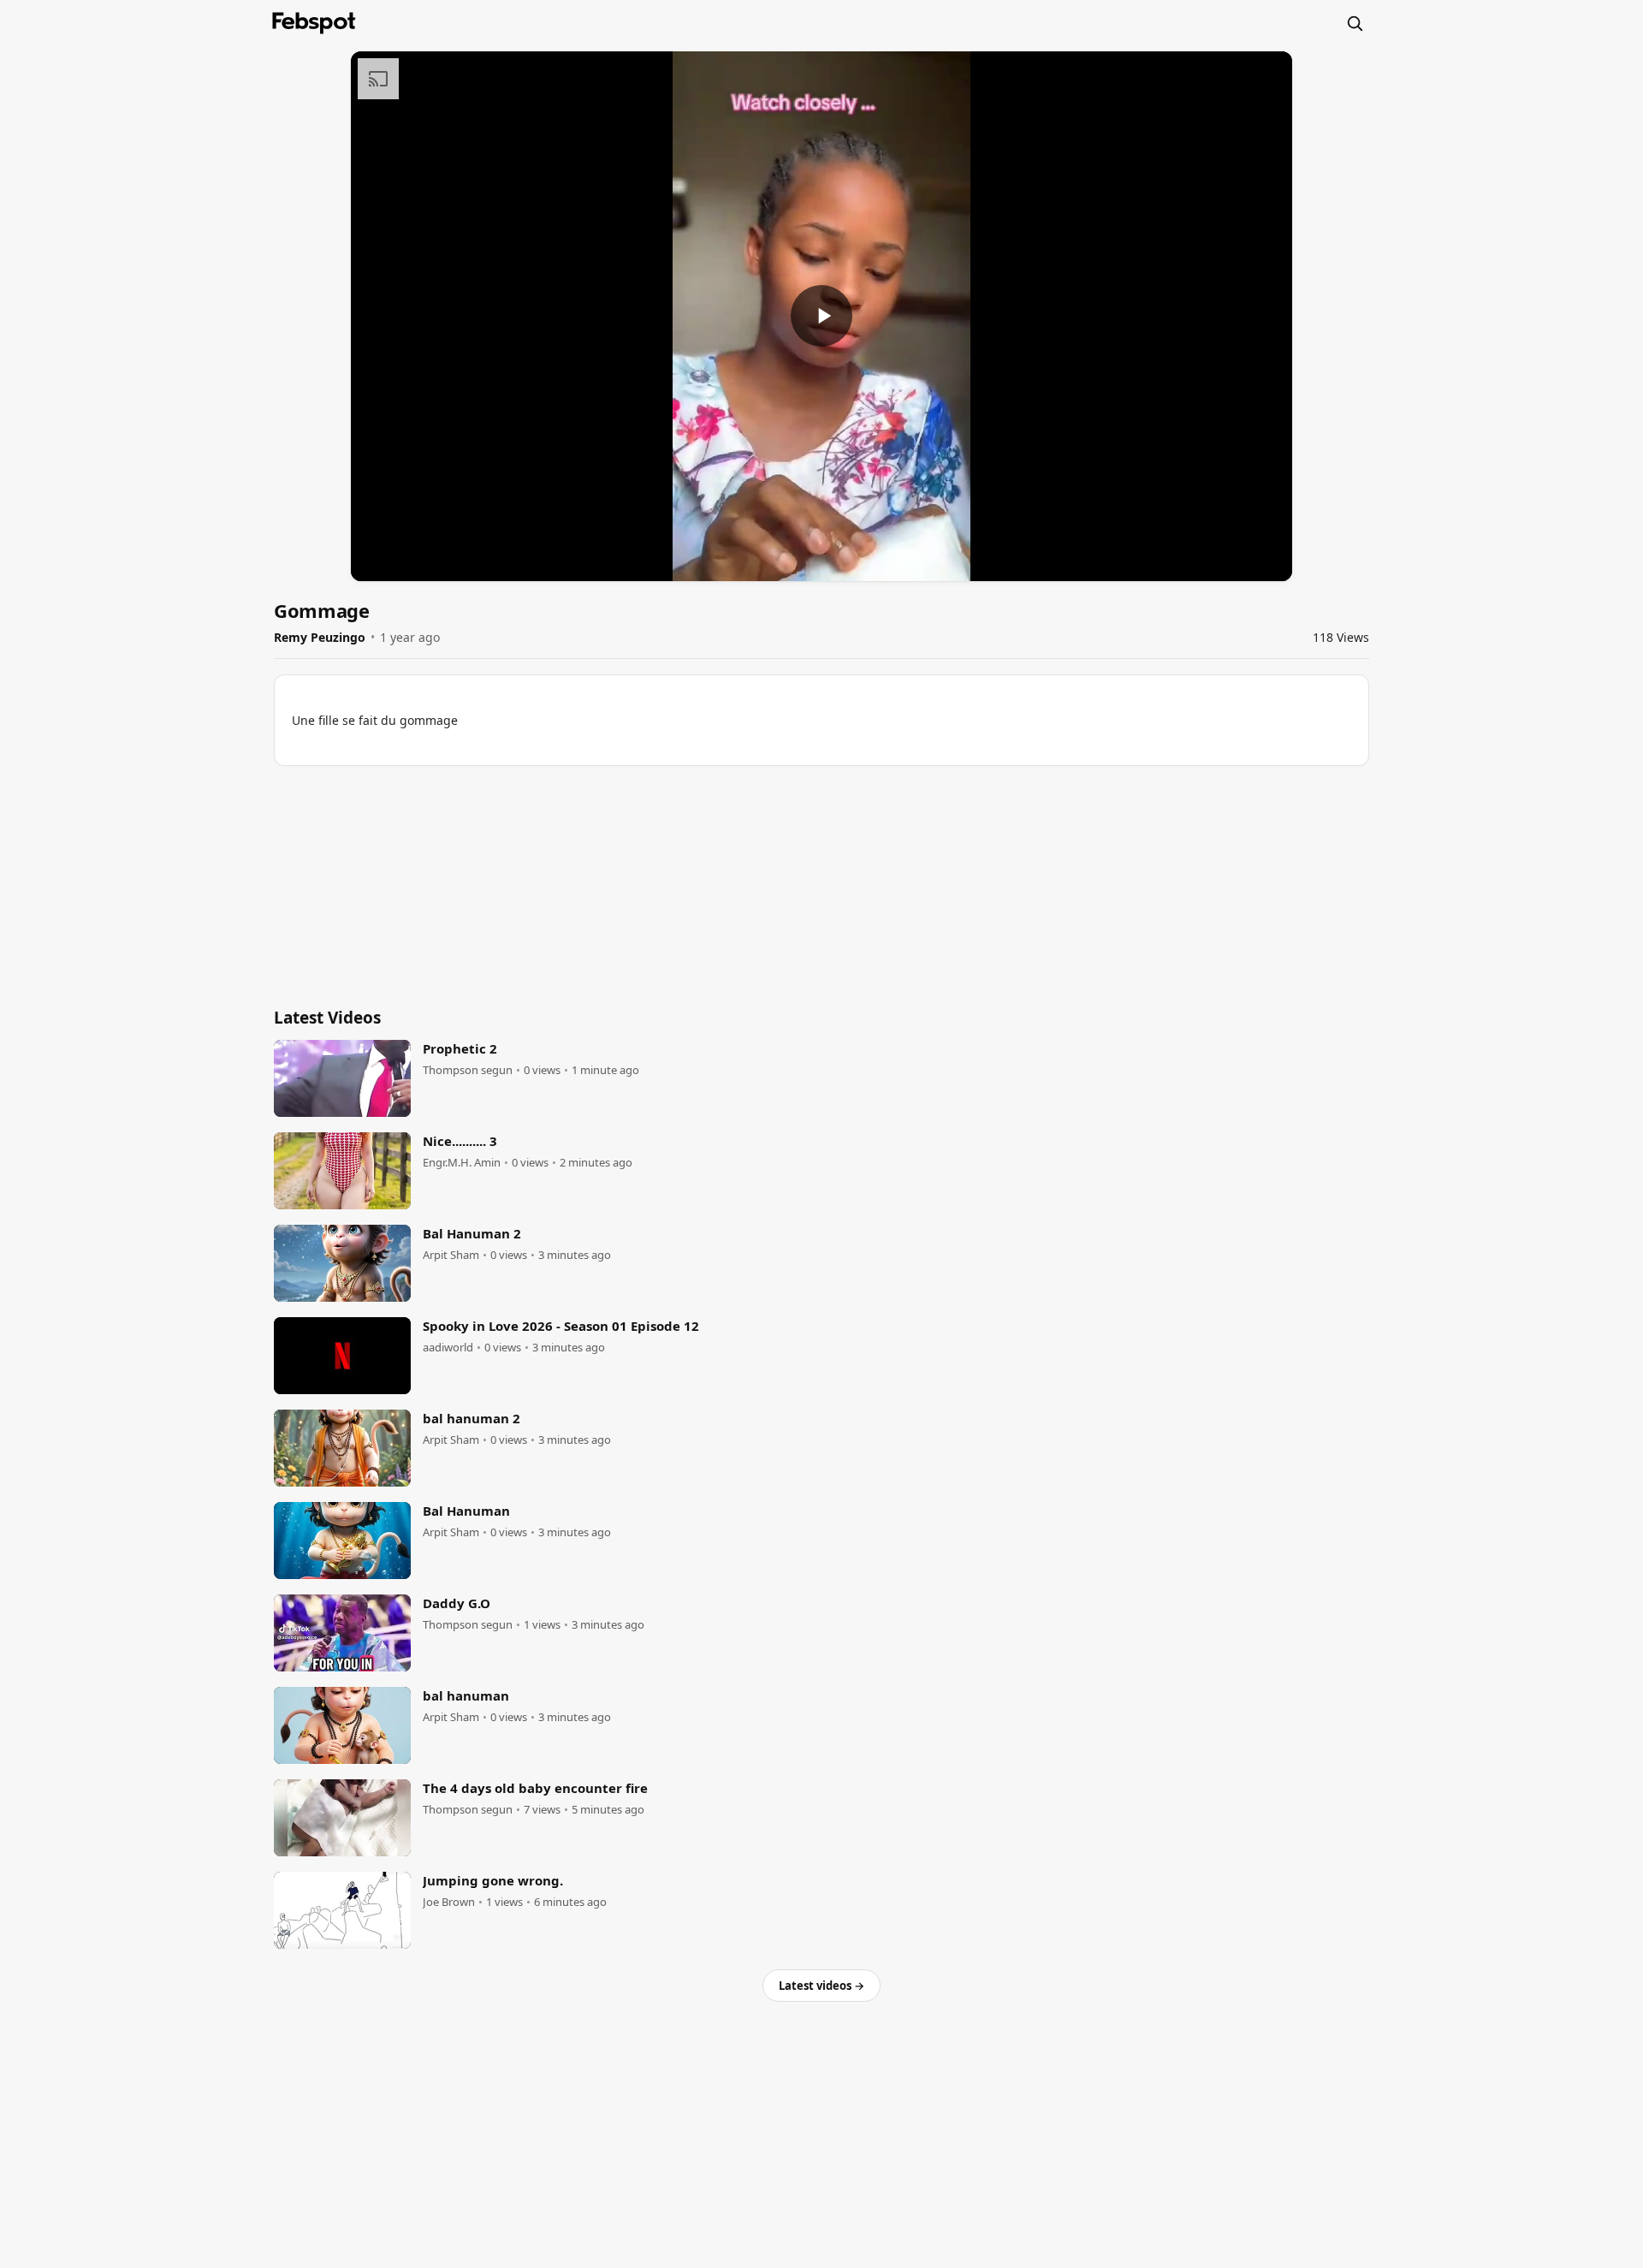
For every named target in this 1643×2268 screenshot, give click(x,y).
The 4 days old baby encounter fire (535, 1788)
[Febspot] (314, 23)
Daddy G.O (457, 1603)
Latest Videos (327, 1018)
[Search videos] (1355, 23)
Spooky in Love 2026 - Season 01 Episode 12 (561, 1326)
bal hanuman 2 (472, 1418)
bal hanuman (466, 1695)
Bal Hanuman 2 (472, 1233)
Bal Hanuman (466, 1511)
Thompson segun (468, 1070)
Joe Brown (449, 1902)
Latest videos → (821, 1986)
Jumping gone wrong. (493, 1880)
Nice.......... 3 (460, 1141)
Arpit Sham (451, 1255)
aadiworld (448, 1348)
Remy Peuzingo (320, 637)
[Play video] (821, 316)
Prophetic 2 (460, 1048)
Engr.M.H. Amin (462, 1163)
